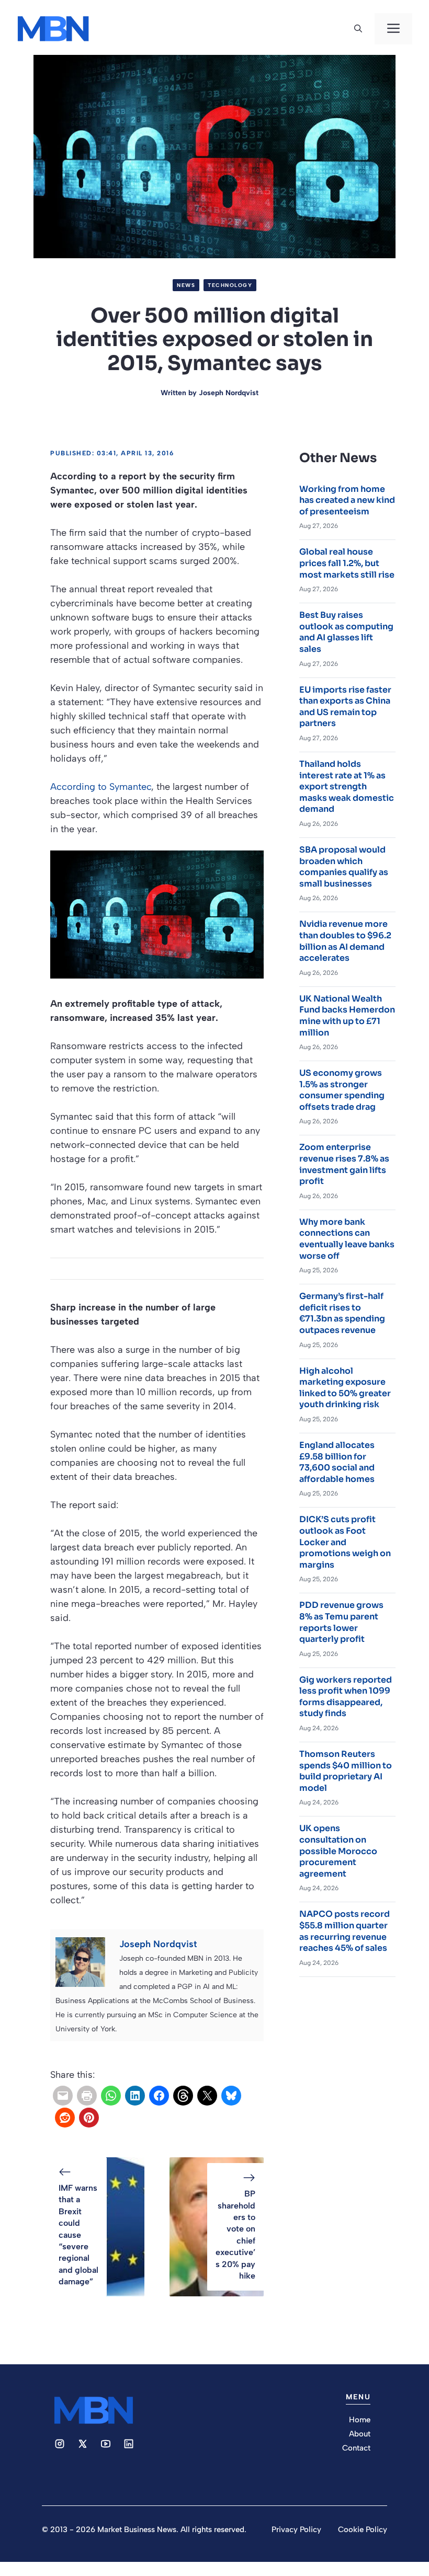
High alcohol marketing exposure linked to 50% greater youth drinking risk (345, 1388)
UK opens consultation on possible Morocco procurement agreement (338, 1851)
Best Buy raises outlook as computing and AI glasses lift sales (346, 632)
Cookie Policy (363, 2529)
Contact (356, 2448)
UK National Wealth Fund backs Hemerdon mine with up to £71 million (347, 1016)
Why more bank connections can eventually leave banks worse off (347, 1239)
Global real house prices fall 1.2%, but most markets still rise (347, 563)
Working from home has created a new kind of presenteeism (347, 500)
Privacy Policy (296, 2529)
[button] (358, 29)
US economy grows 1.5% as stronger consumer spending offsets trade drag (342, 1090)
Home (360, 2420)
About (360, 2434)
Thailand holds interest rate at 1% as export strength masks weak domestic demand (347, 786)
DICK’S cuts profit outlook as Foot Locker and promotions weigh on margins (345, 1542)
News (186, 285)
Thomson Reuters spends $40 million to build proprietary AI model (346, 1771)
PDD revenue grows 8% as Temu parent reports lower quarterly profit (341, 1622)
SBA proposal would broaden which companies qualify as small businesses (344, 867)
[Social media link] (60, 2444)
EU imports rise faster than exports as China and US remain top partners (345, 707)
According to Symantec (101, 787)
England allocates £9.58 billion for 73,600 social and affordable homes (337, 1462)
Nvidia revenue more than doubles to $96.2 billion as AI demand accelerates (345, 941)
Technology (230, 285)
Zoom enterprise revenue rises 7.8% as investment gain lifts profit (344, 1164)
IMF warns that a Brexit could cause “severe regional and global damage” (78, 2235)
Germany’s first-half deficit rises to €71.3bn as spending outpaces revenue (342, 1313)
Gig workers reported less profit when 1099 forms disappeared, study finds (346, 1697)
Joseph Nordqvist (229, 393)
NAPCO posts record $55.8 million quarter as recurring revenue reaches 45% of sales (345, 1931)
